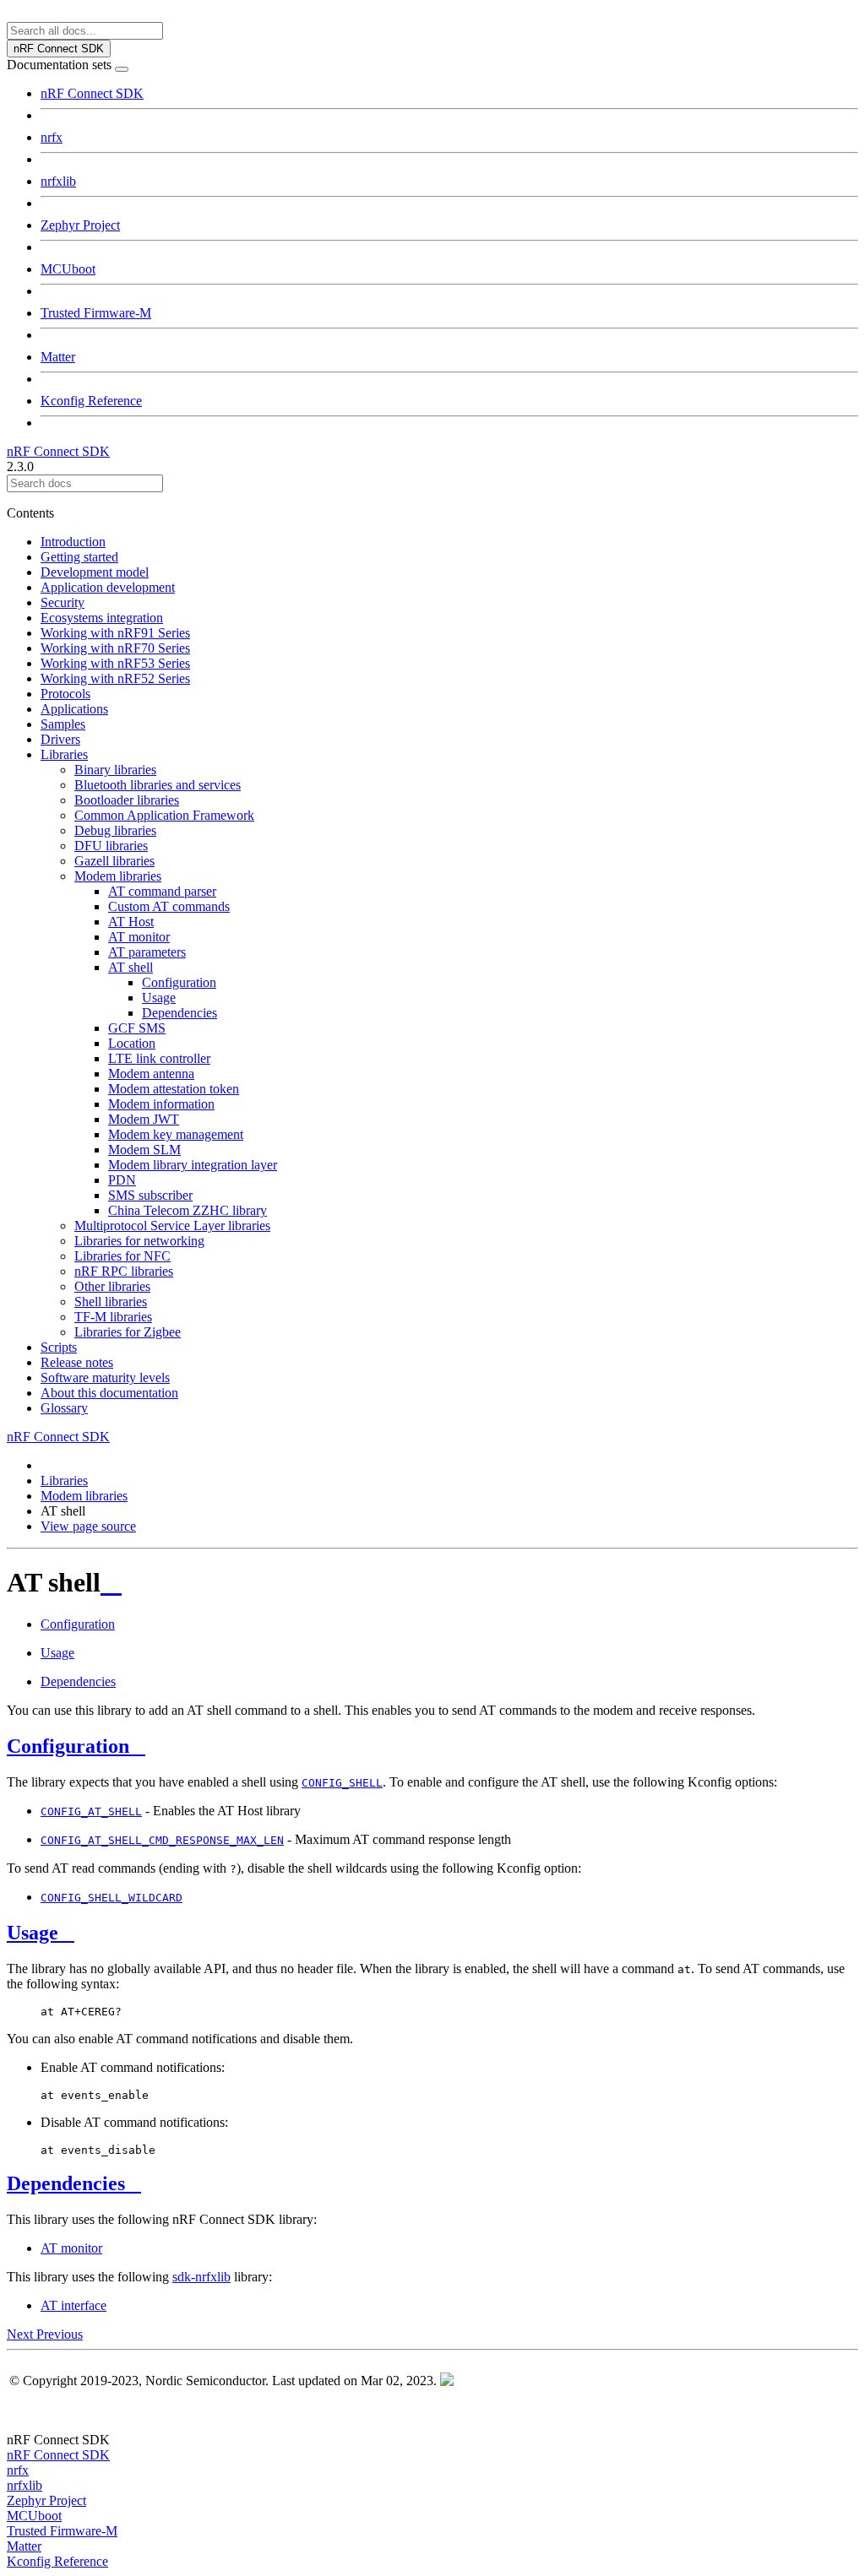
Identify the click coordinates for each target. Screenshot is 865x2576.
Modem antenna (151, 1074)
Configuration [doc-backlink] (68, 1746)
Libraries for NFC (122, 1256)
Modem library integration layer (193, 1165)
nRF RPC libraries (124, 1271)
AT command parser (162, 891)
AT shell (131, 967)
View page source (88, 1526)
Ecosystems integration (102, 618)
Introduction (73, 542)
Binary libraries (115, 770)
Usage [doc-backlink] (33, 1933)
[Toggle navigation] (122, 69)
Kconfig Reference (91, 401)
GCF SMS (137, 1028)
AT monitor (139, 937)
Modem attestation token (174, 1089)
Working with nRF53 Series (115, 663)
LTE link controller (159, 1058)
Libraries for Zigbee (128, 1332)
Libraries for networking (139, 1241)
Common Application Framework (164, 815)
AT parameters (147, 952)
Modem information (161, 1104)
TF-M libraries (113, 1317)
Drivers (60, 739)
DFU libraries (111, 846)
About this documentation (109, 1393)
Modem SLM (144, 1150)
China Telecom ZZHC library (188, 1210)
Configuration (179, 982)
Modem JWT (144, 1119)
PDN (122, 1180)
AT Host (131, 922)
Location (132, 1043)
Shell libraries (111, 1302)
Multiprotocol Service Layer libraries (172, 1226)
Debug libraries (115, 830)
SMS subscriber (150, 1195)
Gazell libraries (114, 861)
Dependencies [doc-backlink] (66, 2183)
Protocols (65, 694)
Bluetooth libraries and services (158, 785)
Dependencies (180, 1013)
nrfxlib (58, 181)
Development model (95, 572)
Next (22, 2334)
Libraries (64, 754)
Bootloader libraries (127, 800)
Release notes (77, 1362)
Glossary (64, 1408)
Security (63, 602)
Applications (74, 709)
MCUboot (68, 269)
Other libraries (112, 1286)
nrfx (52, 137)
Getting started (79, 557)
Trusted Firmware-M (96, 313)
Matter (58, 357)
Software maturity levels (105, 1377)
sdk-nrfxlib (201, 2277)
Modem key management (176, 1134)
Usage (159, 998)
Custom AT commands (169, 906)
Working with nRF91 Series (115, 633)
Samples (63, 724)
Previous (60, 2334)
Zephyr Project (80, 225)
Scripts (59, 1347)
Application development (108, 587)
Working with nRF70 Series (115, 648)
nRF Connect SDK (92, 93)
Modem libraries (118, 876)
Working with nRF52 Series (115, 678)
